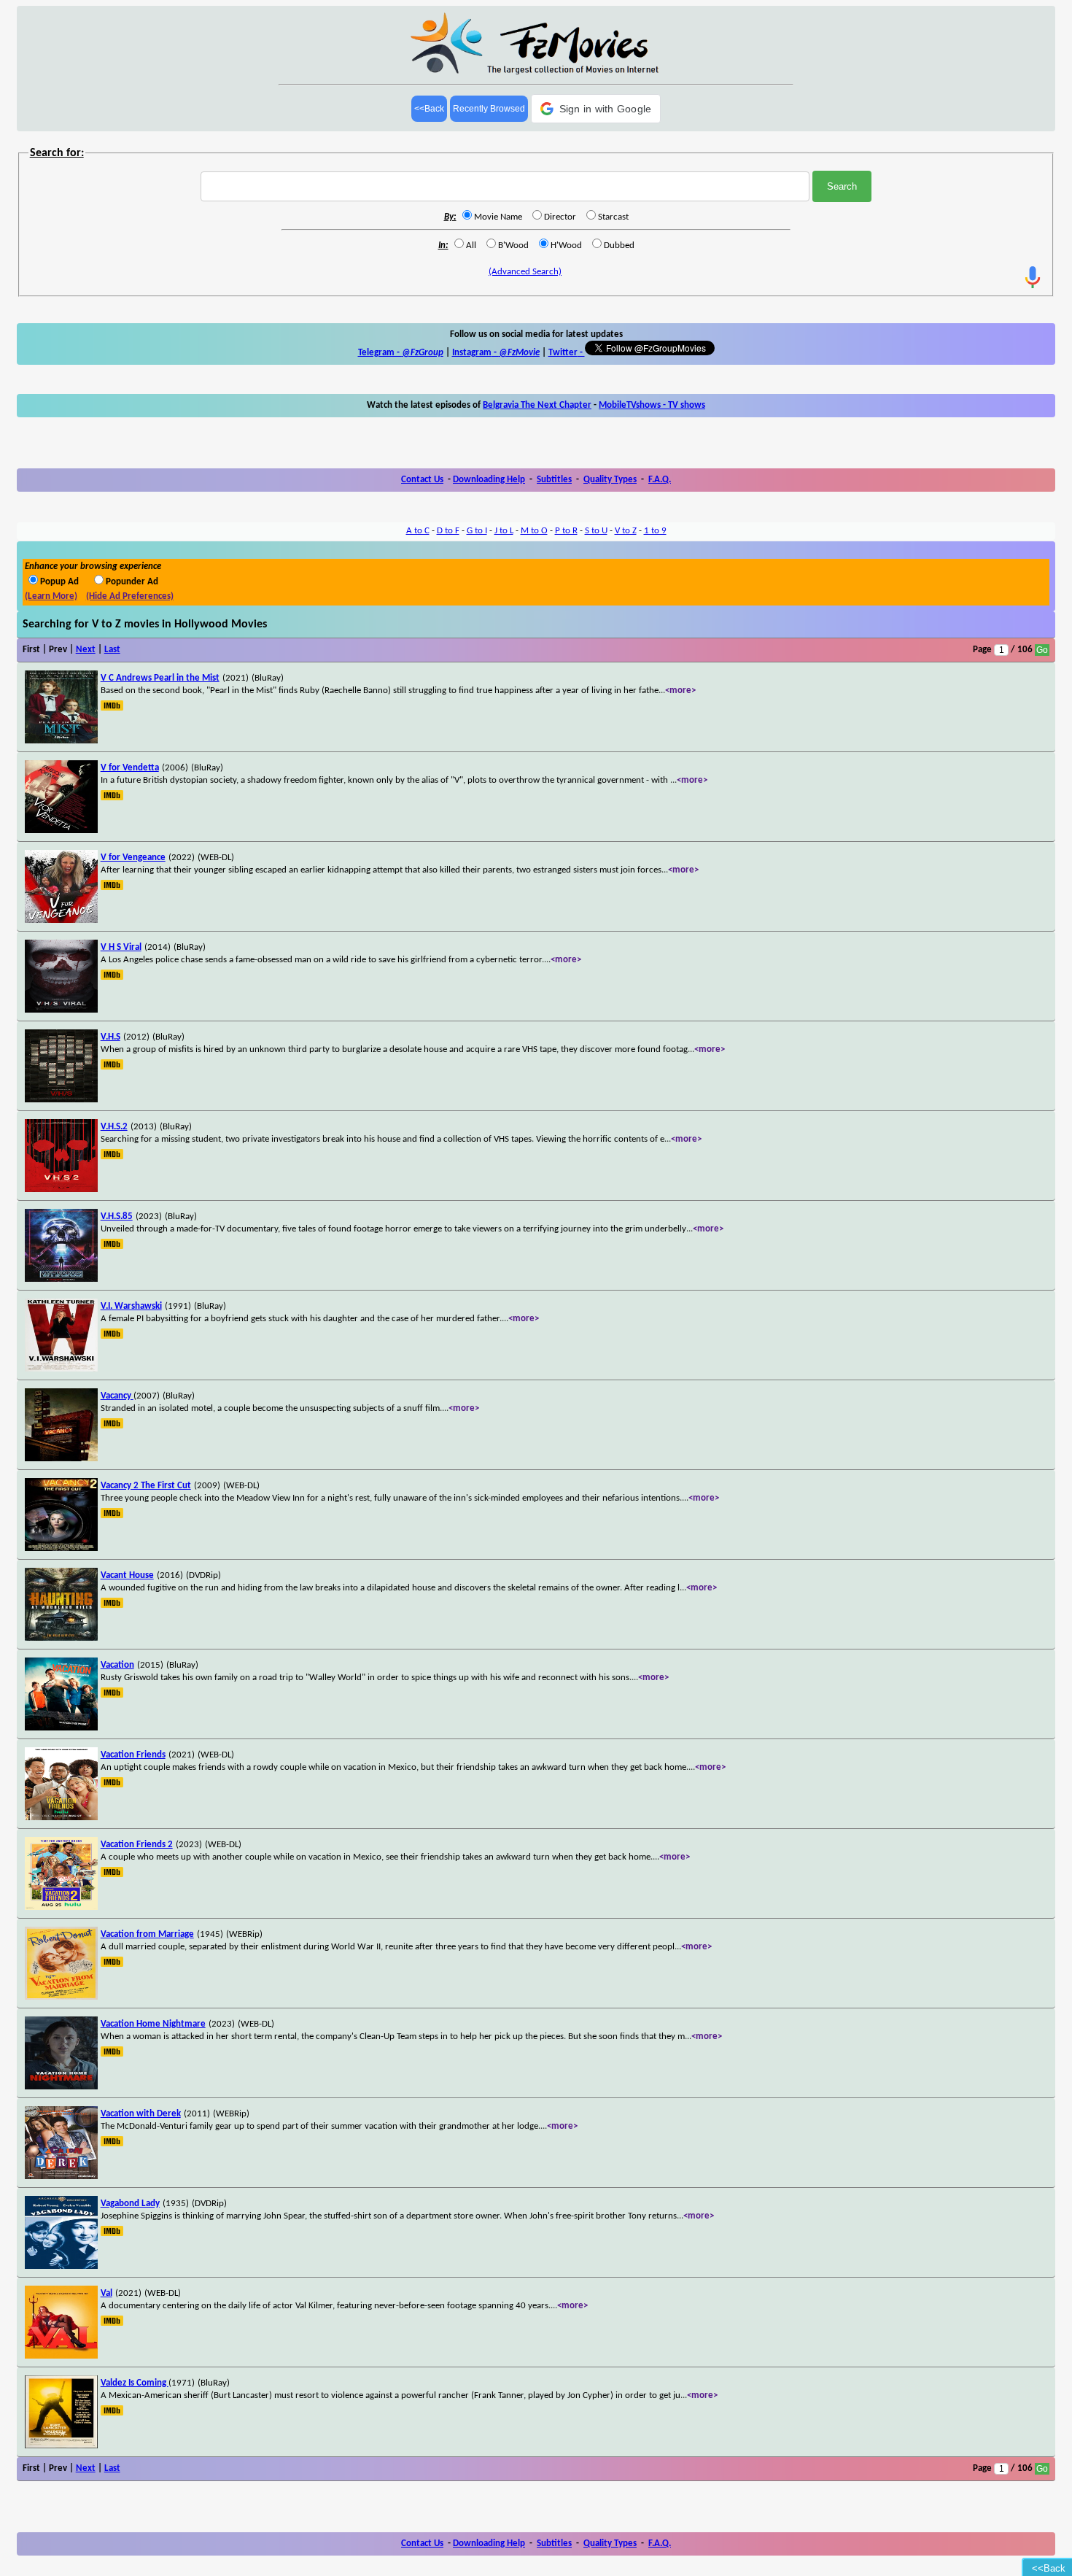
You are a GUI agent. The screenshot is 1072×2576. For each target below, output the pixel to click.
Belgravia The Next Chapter (537, 405)
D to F (448, 531)
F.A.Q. (660, 480)
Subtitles (554, 480)
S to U (596, 531)
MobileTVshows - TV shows (652, 405)
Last (112, 650)
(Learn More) (51, 596)
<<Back (429, 109)
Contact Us (422, 480)
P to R (566, 531)
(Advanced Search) (525, 272)
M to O (534, 531)
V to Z (626, 531)
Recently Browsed (489, 109)
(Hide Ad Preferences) (130, 596)
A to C (418, 531)
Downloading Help (489, 480)
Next (86, 650)
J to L (504, 531)
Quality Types (610, 480)
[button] (596, 109)
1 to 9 (655, 531)
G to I (477, 531)
